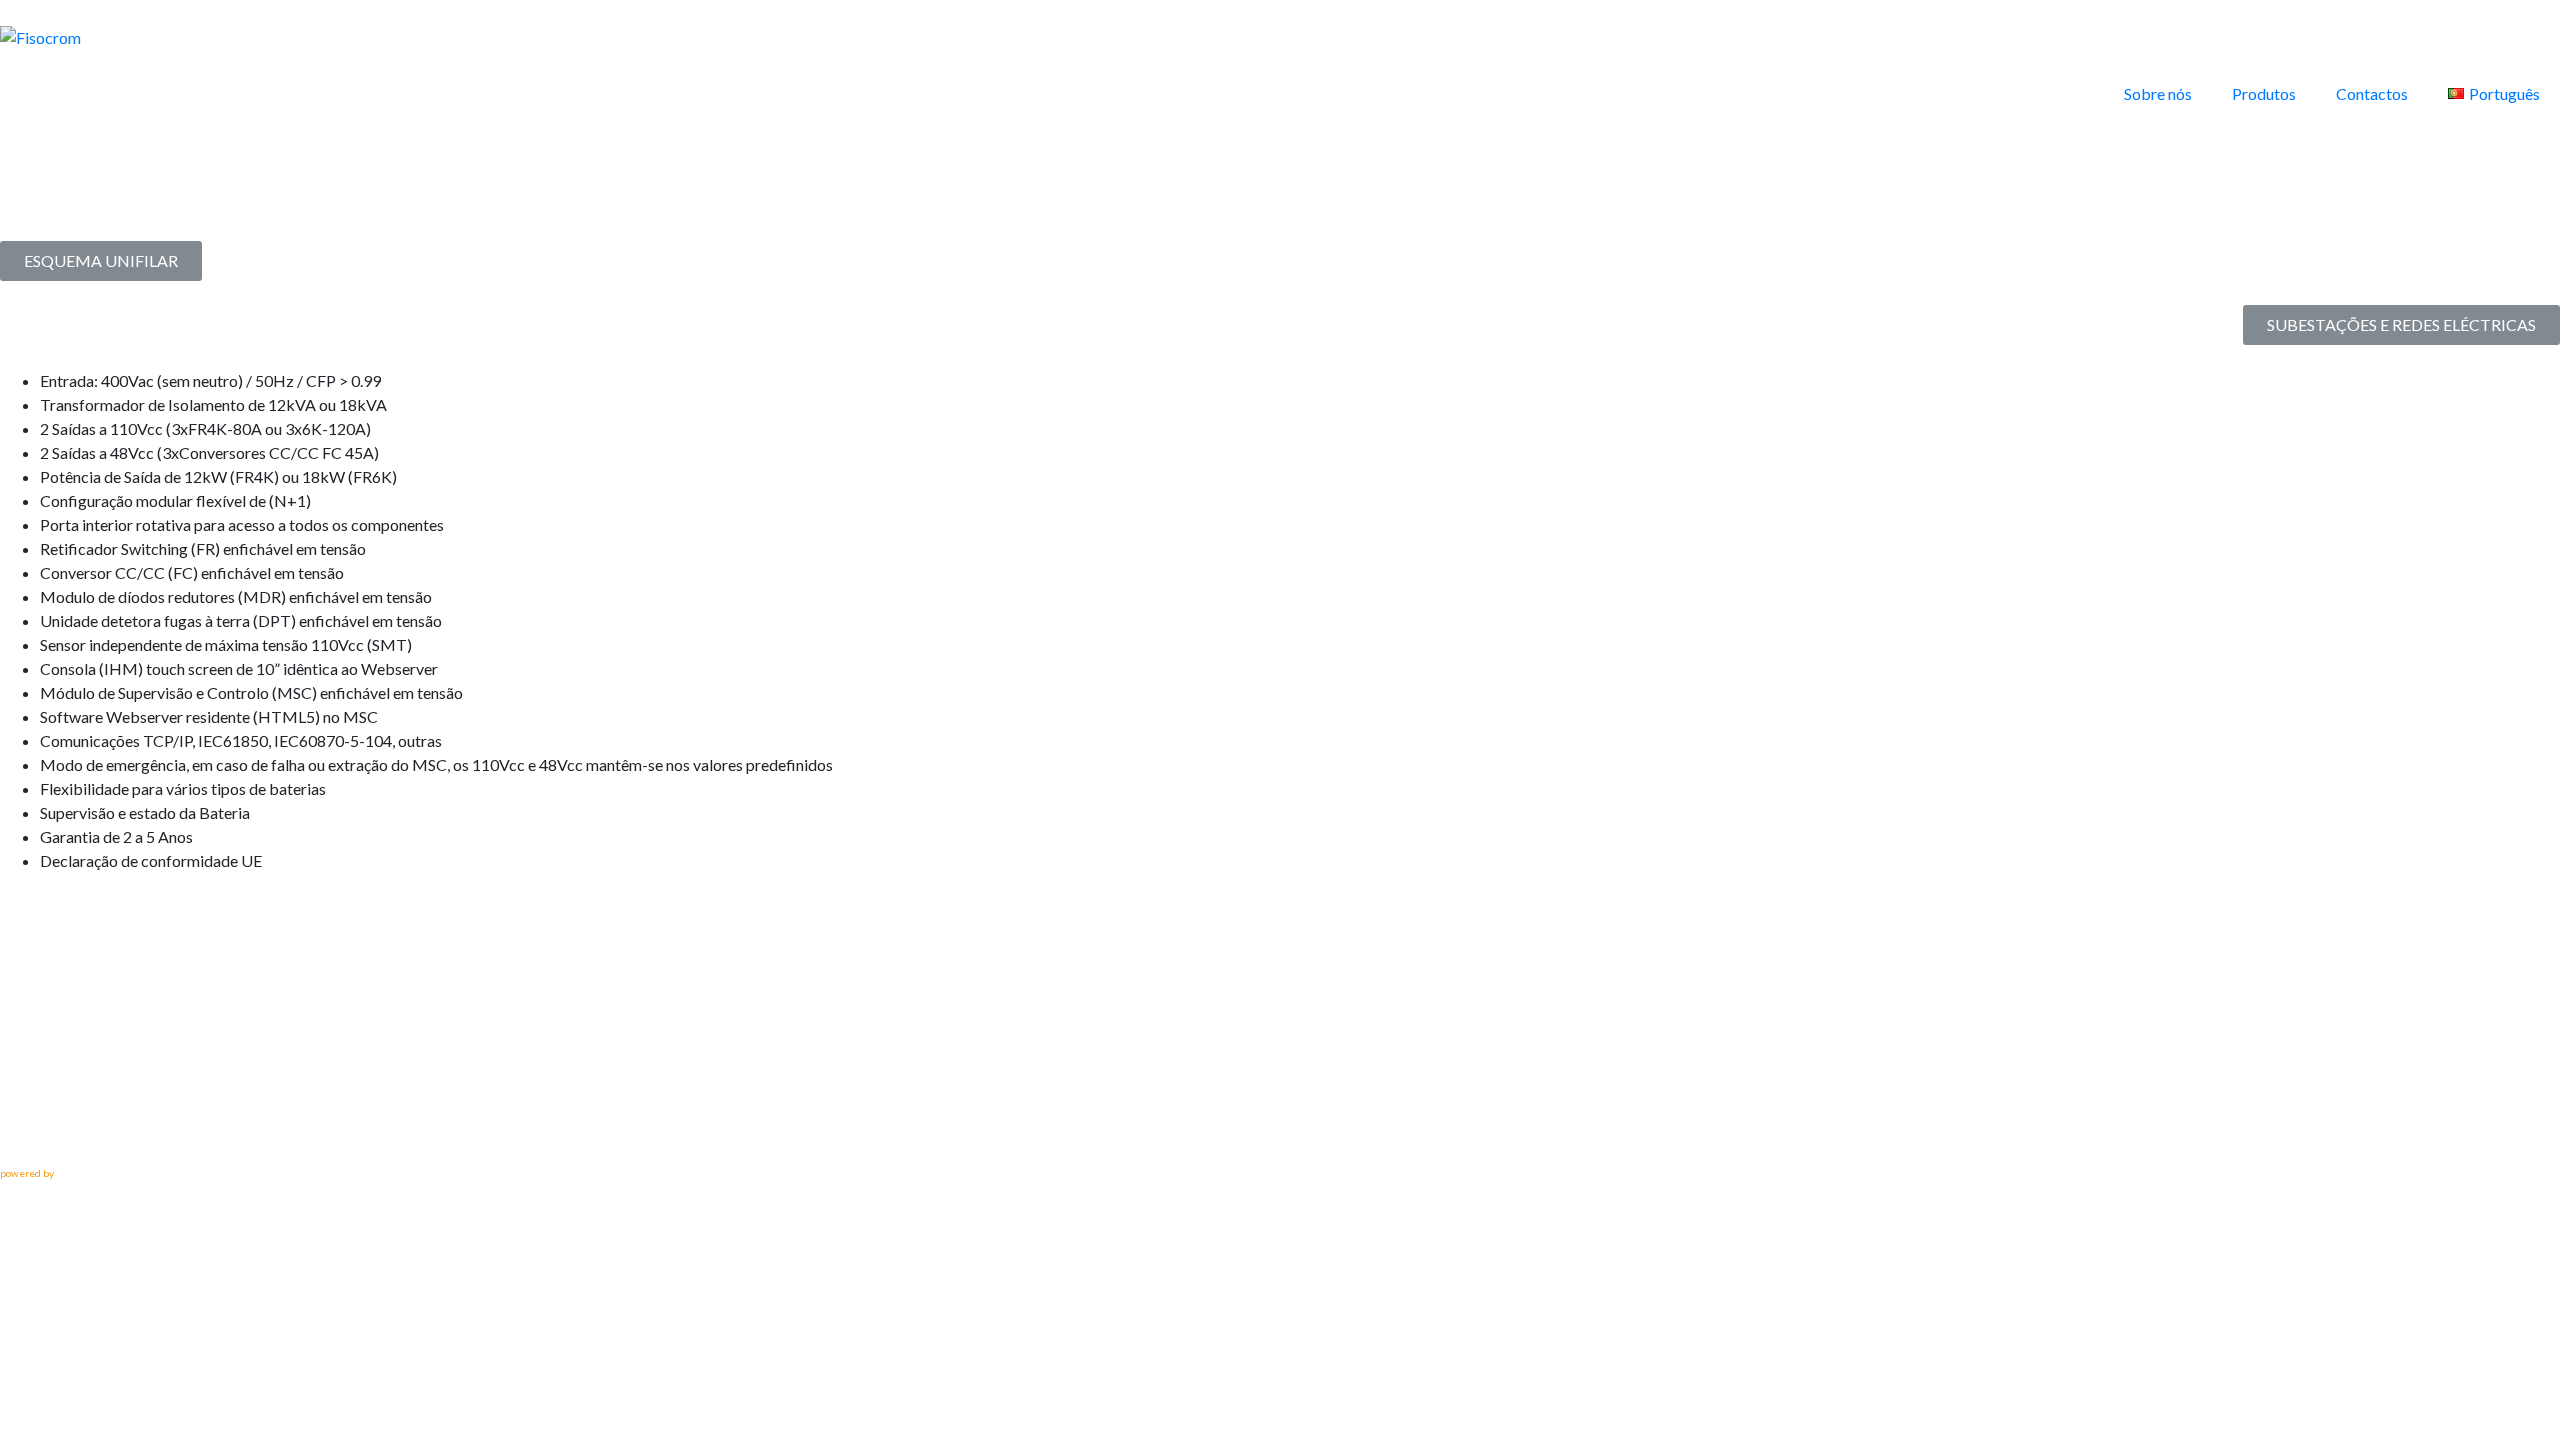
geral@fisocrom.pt (69, 1132)
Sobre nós (2158, 93)
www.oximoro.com (97, 1173)
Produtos (2264, 93)
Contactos (2372, 93)
